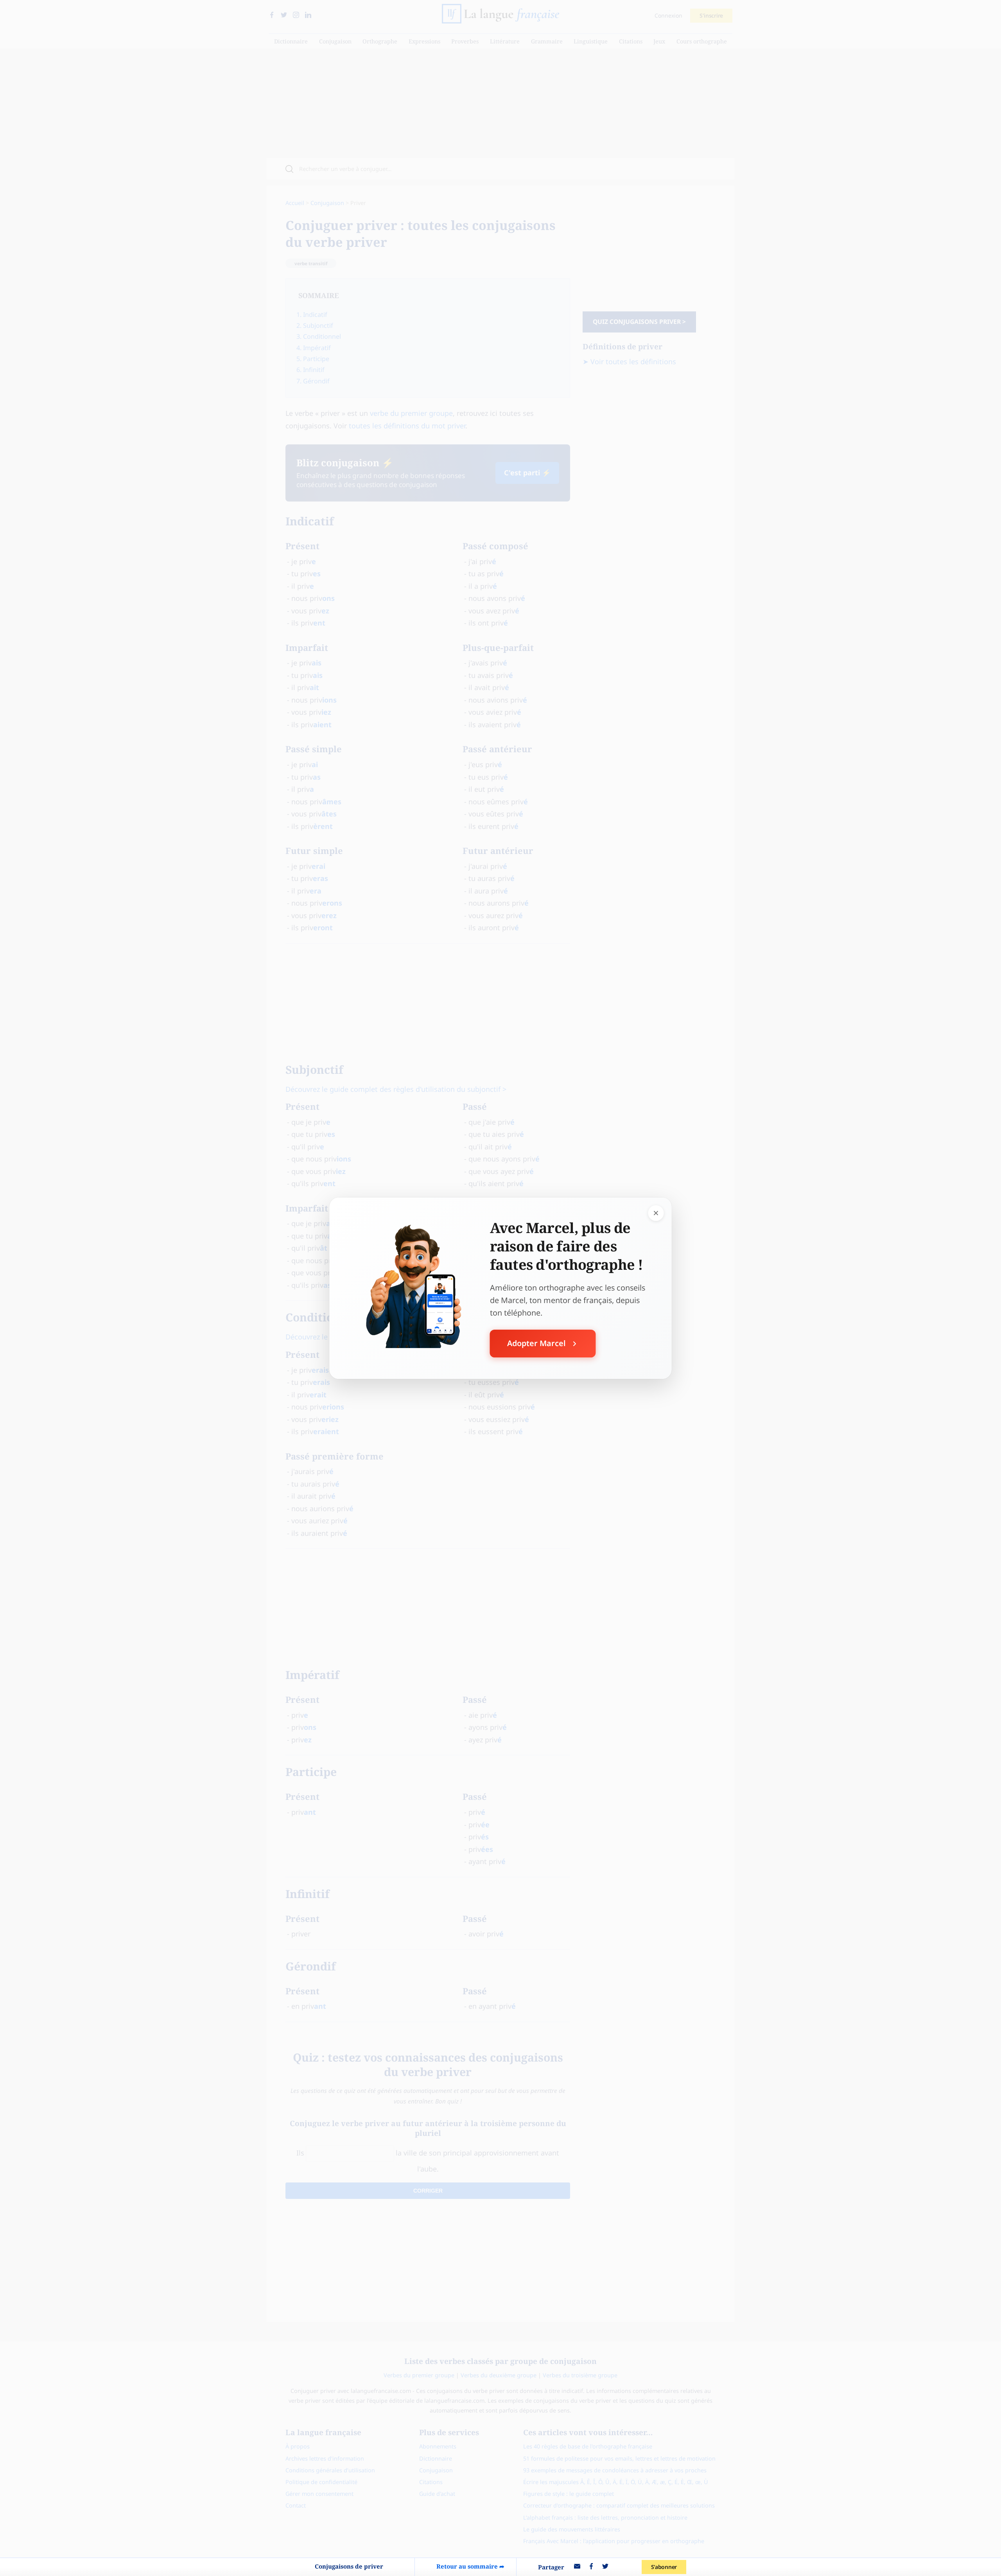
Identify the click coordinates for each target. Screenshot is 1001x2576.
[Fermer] (656, 1213)
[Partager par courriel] (577, 2567)
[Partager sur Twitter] (605, 2567)
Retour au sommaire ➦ (470, 2566)
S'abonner (664, 2567)
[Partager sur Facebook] (591, 2567)
